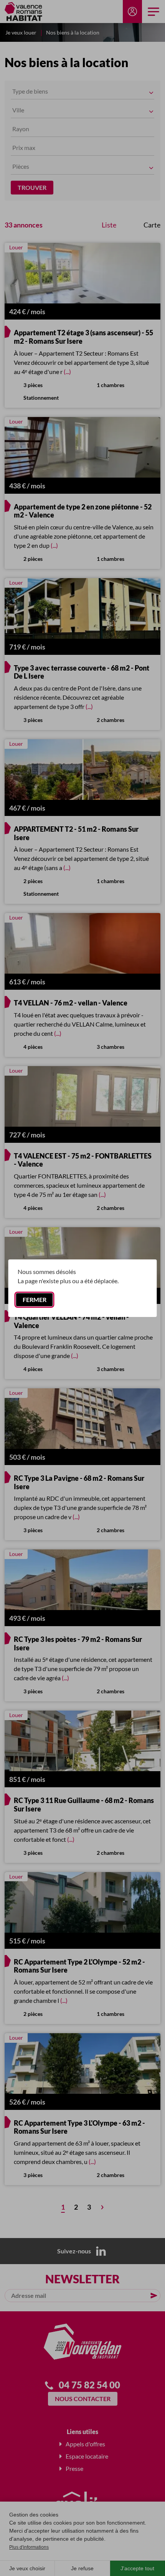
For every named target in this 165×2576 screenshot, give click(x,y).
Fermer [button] (35, 1300)
